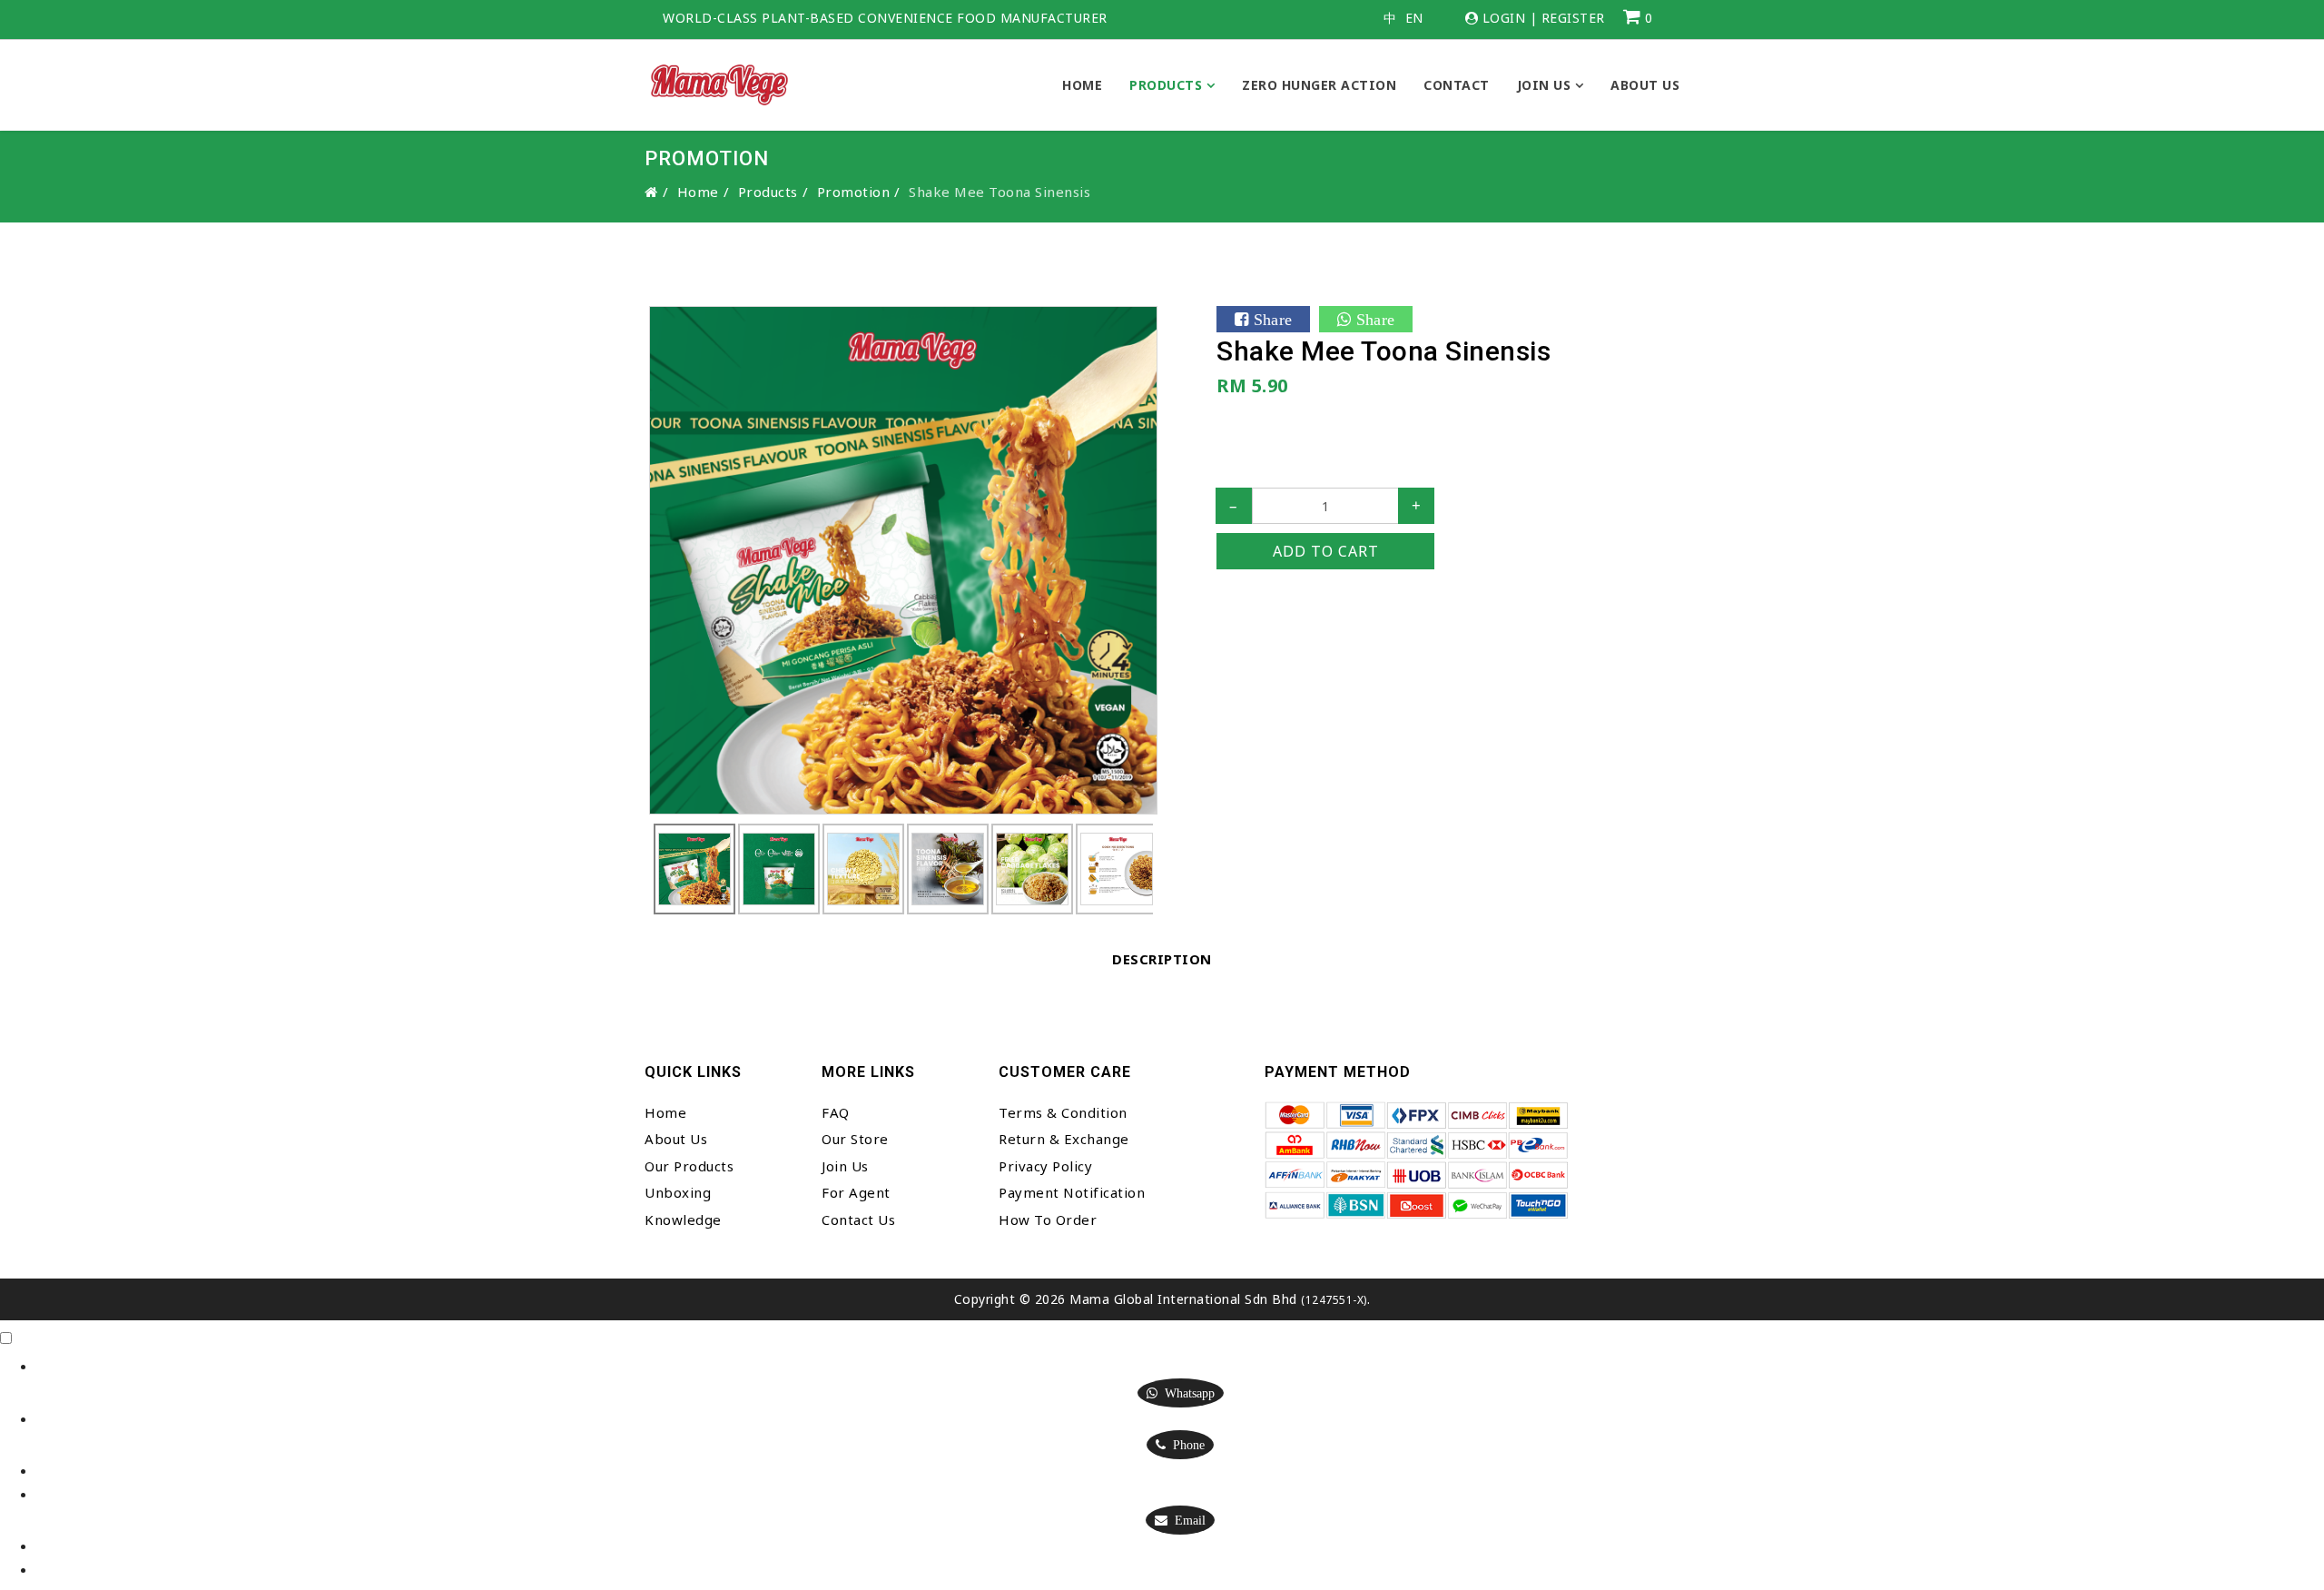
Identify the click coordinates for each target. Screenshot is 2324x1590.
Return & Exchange (1064, 1139)
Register (1573, 18)
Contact (1457, 85)
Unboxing (678, 1192)
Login (1504, 18)
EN (1414, 18)
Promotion (854, 192)
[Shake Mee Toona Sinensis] (903, 558)
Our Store (855, 1139)
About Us (676, 1139)
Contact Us (858, 1220)
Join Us (1544, 85)
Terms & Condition (1063, 1112)
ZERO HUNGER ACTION (1319, 85)
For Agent (856, 1192)
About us (1645, 85)
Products (1166, 85)
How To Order (1048, 1220)
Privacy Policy (1045, 1166)
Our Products (689, 1166)
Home (1082, 85)
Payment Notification (1072, 1192)
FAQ (836, 1112)
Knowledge (683, 1220)
